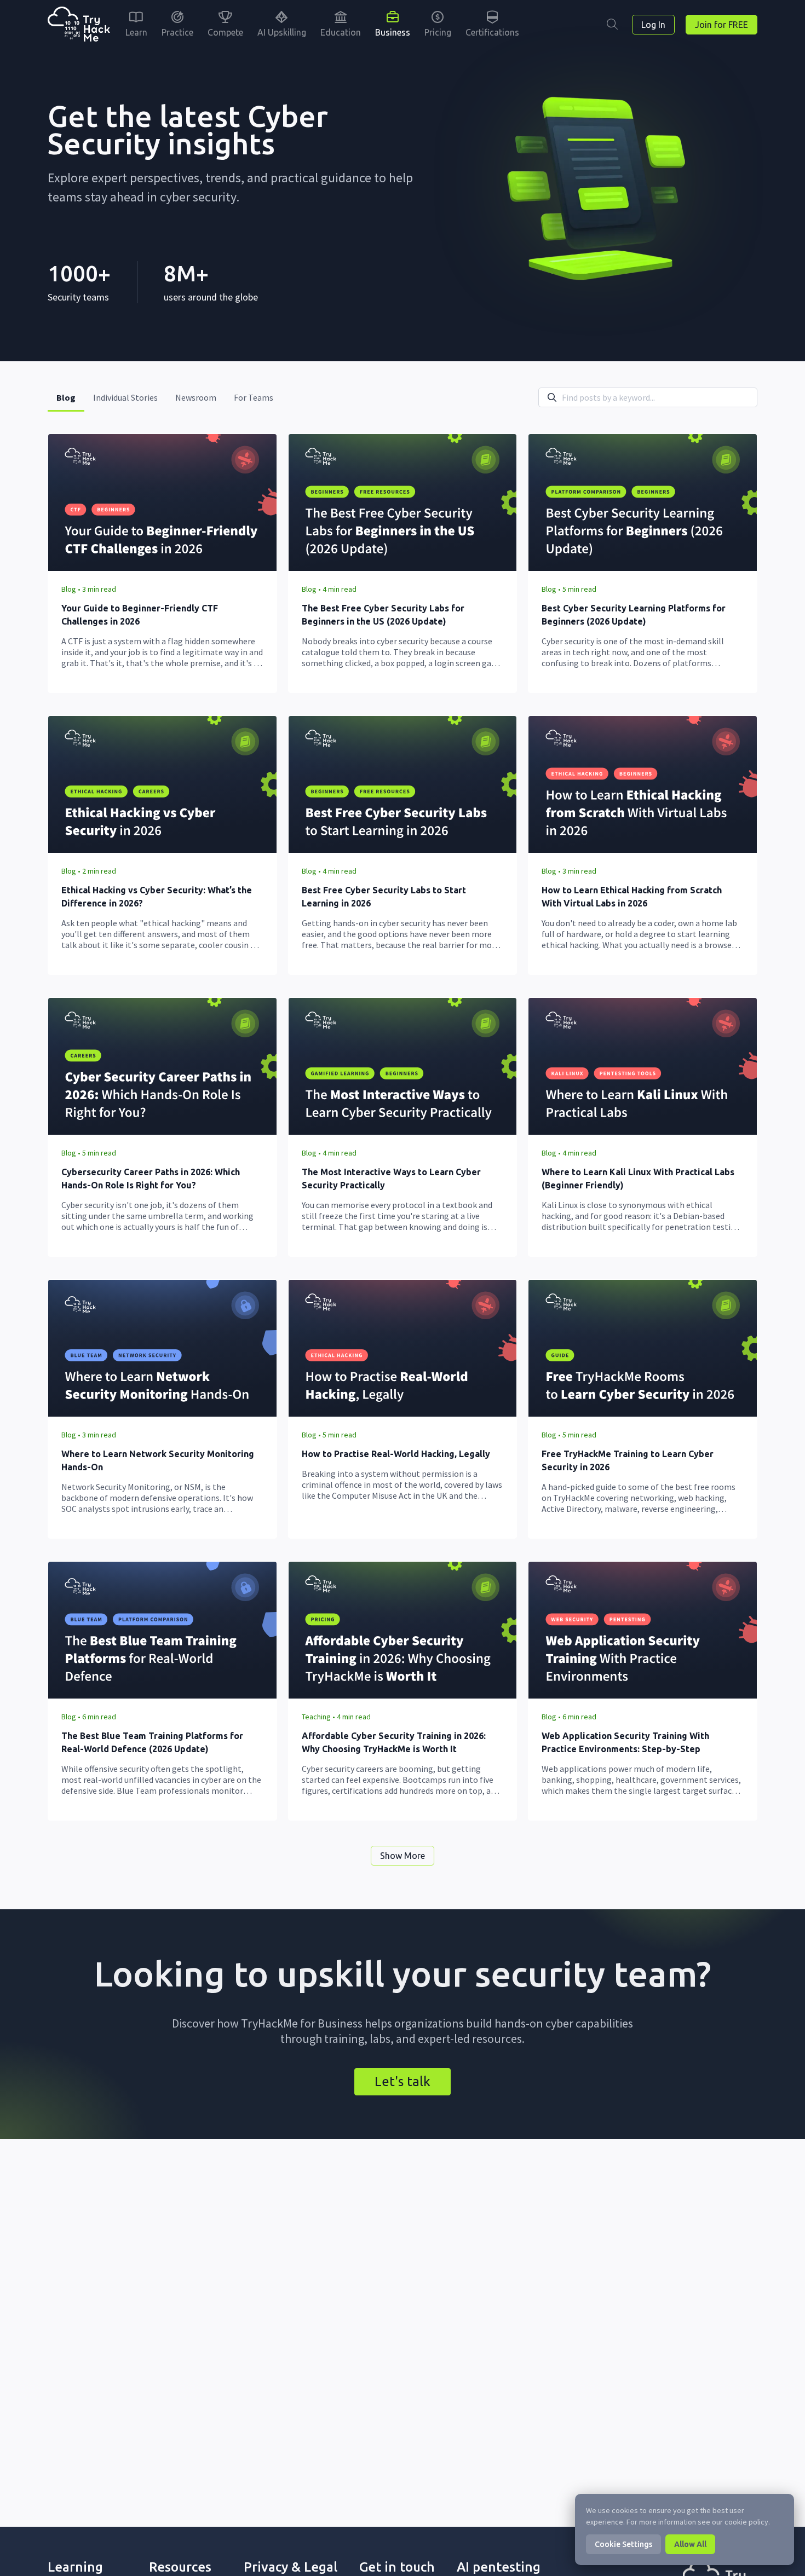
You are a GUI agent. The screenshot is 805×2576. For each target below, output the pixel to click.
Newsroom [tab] (196, 397)
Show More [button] (403, 1856)
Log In (653, 25)
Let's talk (403, 2081)
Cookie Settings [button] (623, 2544)
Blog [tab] (66, 397)
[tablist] (165, 397)
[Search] (612, 25)
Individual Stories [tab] (125, 397)
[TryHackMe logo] (79, 25)
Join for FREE (721, 25)
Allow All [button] (690, 2544)
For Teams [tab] (254, 397)
